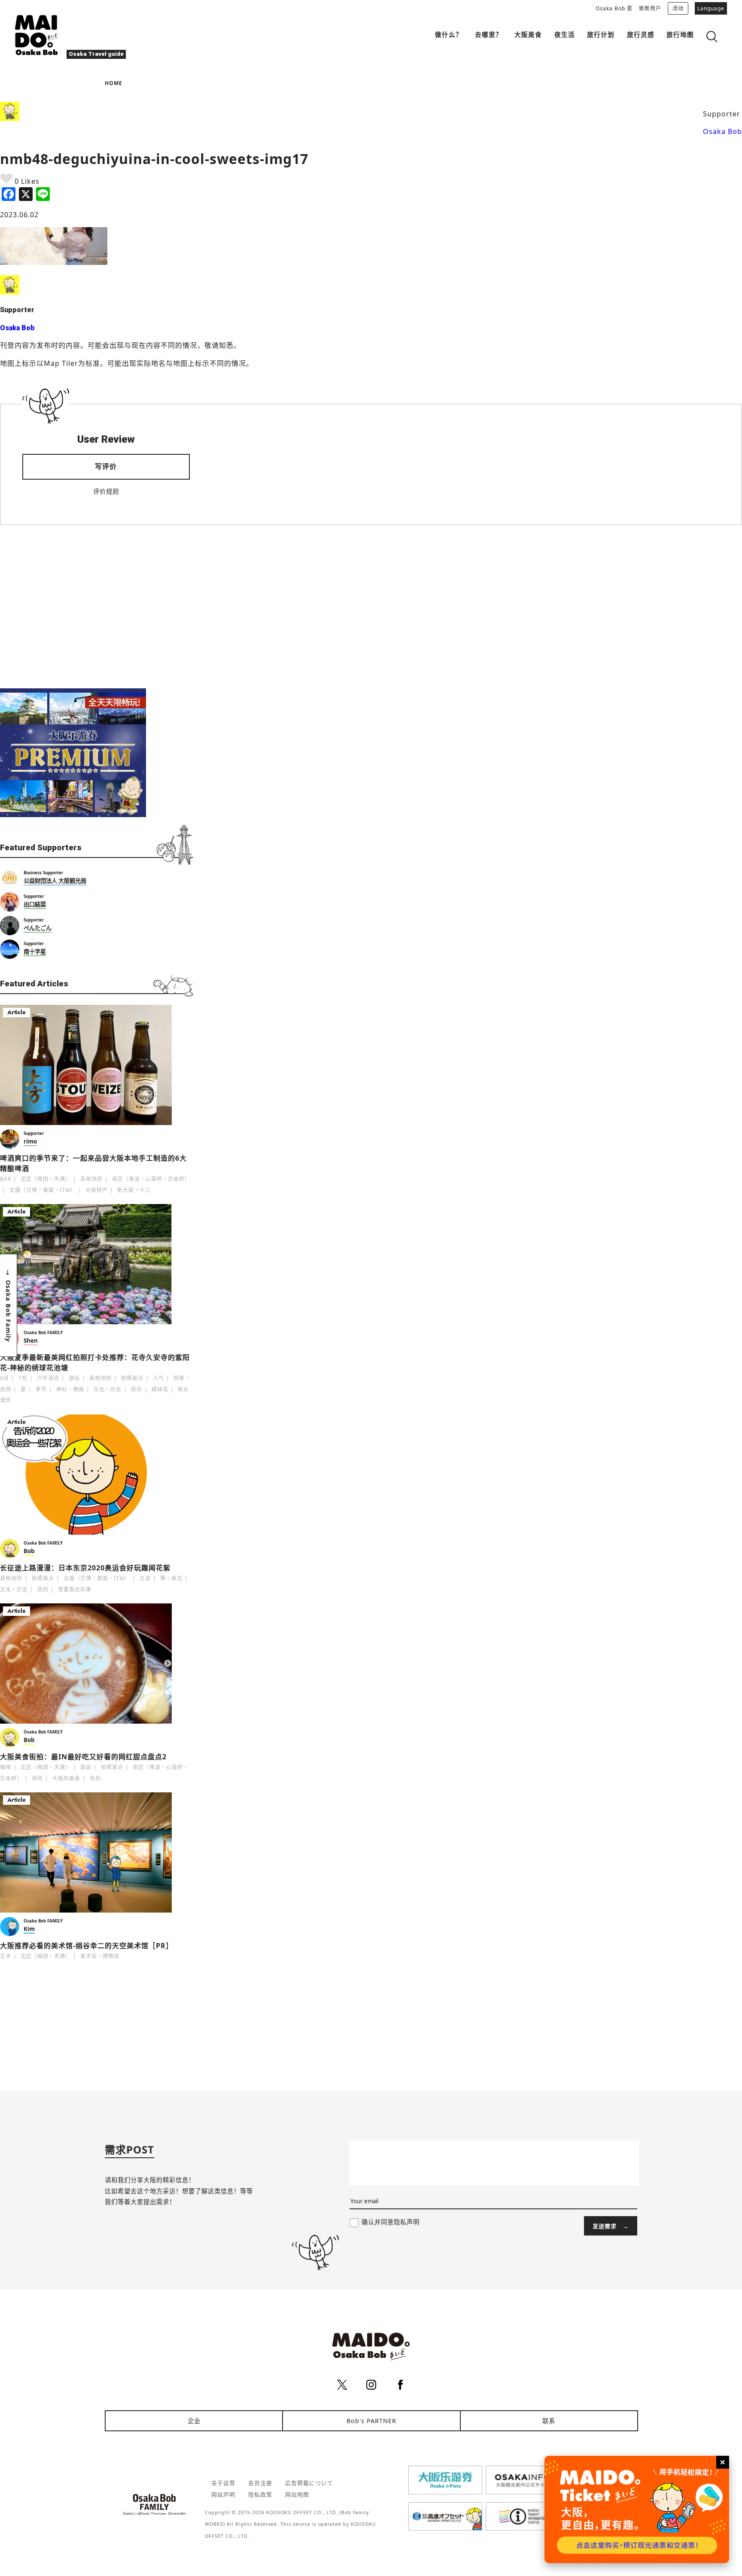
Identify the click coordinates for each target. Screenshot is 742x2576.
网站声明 (223, 2494)
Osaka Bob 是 (614, 8)
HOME (114, 83)
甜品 (86, 1767)
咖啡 (6, 1767)
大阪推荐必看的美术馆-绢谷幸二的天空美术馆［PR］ (87, 1946)
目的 (137, 1389)
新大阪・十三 (134, 1190)
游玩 (74, 1378)
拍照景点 (132, 1378)
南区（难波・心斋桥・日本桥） (151, 1179)
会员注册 (260, 2483)
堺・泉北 (171, 1578)
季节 (41, 1389)
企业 (194, 2421)
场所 (37, 1778)
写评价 (106, 466)
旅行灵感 (641, 34)
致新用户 (650, 8)
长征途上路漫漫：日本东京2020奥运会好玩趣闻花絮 (85, 1568)
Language (711, 8)
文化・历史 (108, 1389)
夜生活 (565, 34)
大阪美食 (528, 34)
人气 (158, 1378)
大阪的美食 (66, 1778)
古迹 (145, 1578)
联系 (549, 2421)
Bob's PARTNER (371, 2421)
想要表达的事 (75, 1589)
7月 (23, 1378)
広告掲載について (309, 2483)
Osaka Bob (722, 131)
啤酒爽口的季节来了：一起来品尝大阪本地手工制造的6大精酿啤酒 (93, 1163)
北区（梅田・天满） (46, 1179)
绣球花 (160, 1389)
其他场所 (91, 1179)
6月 (5, 1378)
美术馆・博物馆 (100, 1956)
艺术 (6, 1956)
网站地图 (297, 2494)
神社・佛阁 (70, 1389)
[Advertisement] (96, 607)
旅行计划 (601, 34)
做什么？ (449, 34)
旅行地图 (680, 34)
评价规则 (106, 491)
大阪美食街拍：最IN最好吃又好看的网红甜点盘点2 (83, 1757)
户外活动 (48, 1378)
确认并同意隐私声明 (391, 2222)
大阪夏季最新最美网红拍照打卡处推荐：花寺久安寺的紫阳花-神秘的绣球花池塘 (95, 1363)
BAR (6, 1179)
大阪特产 (97, 1190)
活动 (678, 8)
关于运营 (223, 2483)
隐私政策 (260, 2494)
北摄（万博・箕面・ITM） (43, 1190)
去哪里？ (489, 34)
